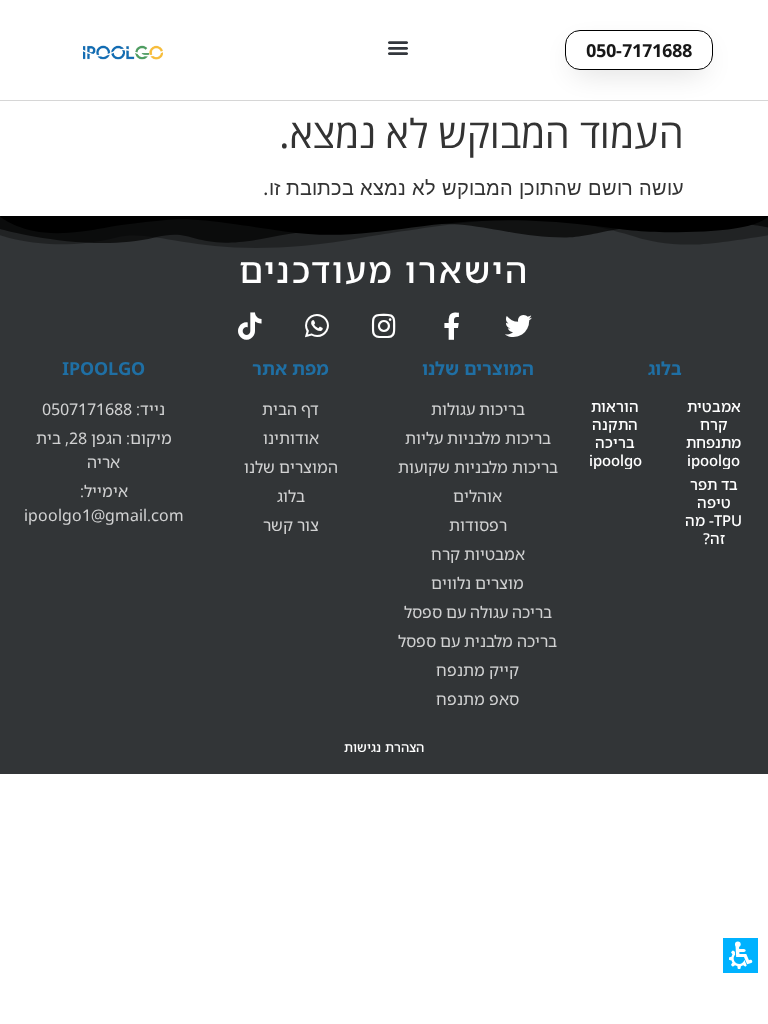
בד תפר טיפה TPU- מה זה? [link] (713, 511)
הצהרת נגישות (384, 747)
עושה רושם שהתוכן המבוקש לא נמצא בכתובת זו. (473, 188)
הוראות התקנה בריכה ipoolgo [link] (615, 433)
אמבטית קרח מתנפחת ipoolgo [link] (713, 433)
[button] (398, 46)
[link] (518, 325)
